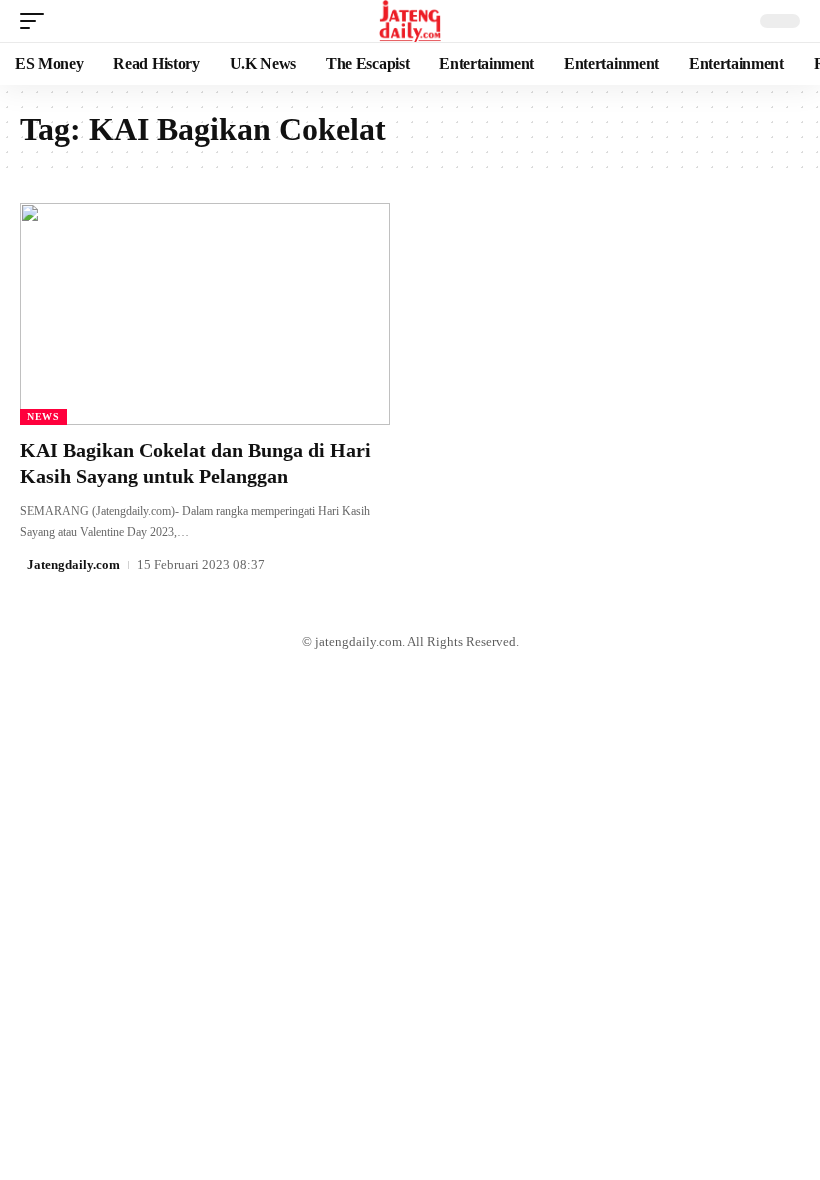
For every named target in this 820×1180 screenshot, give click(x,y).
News (43, 416)
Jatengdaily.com (73, 564)
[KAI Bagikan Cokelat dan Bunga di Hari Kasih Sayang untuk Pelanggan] (205, 314)
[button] (37, 21)
